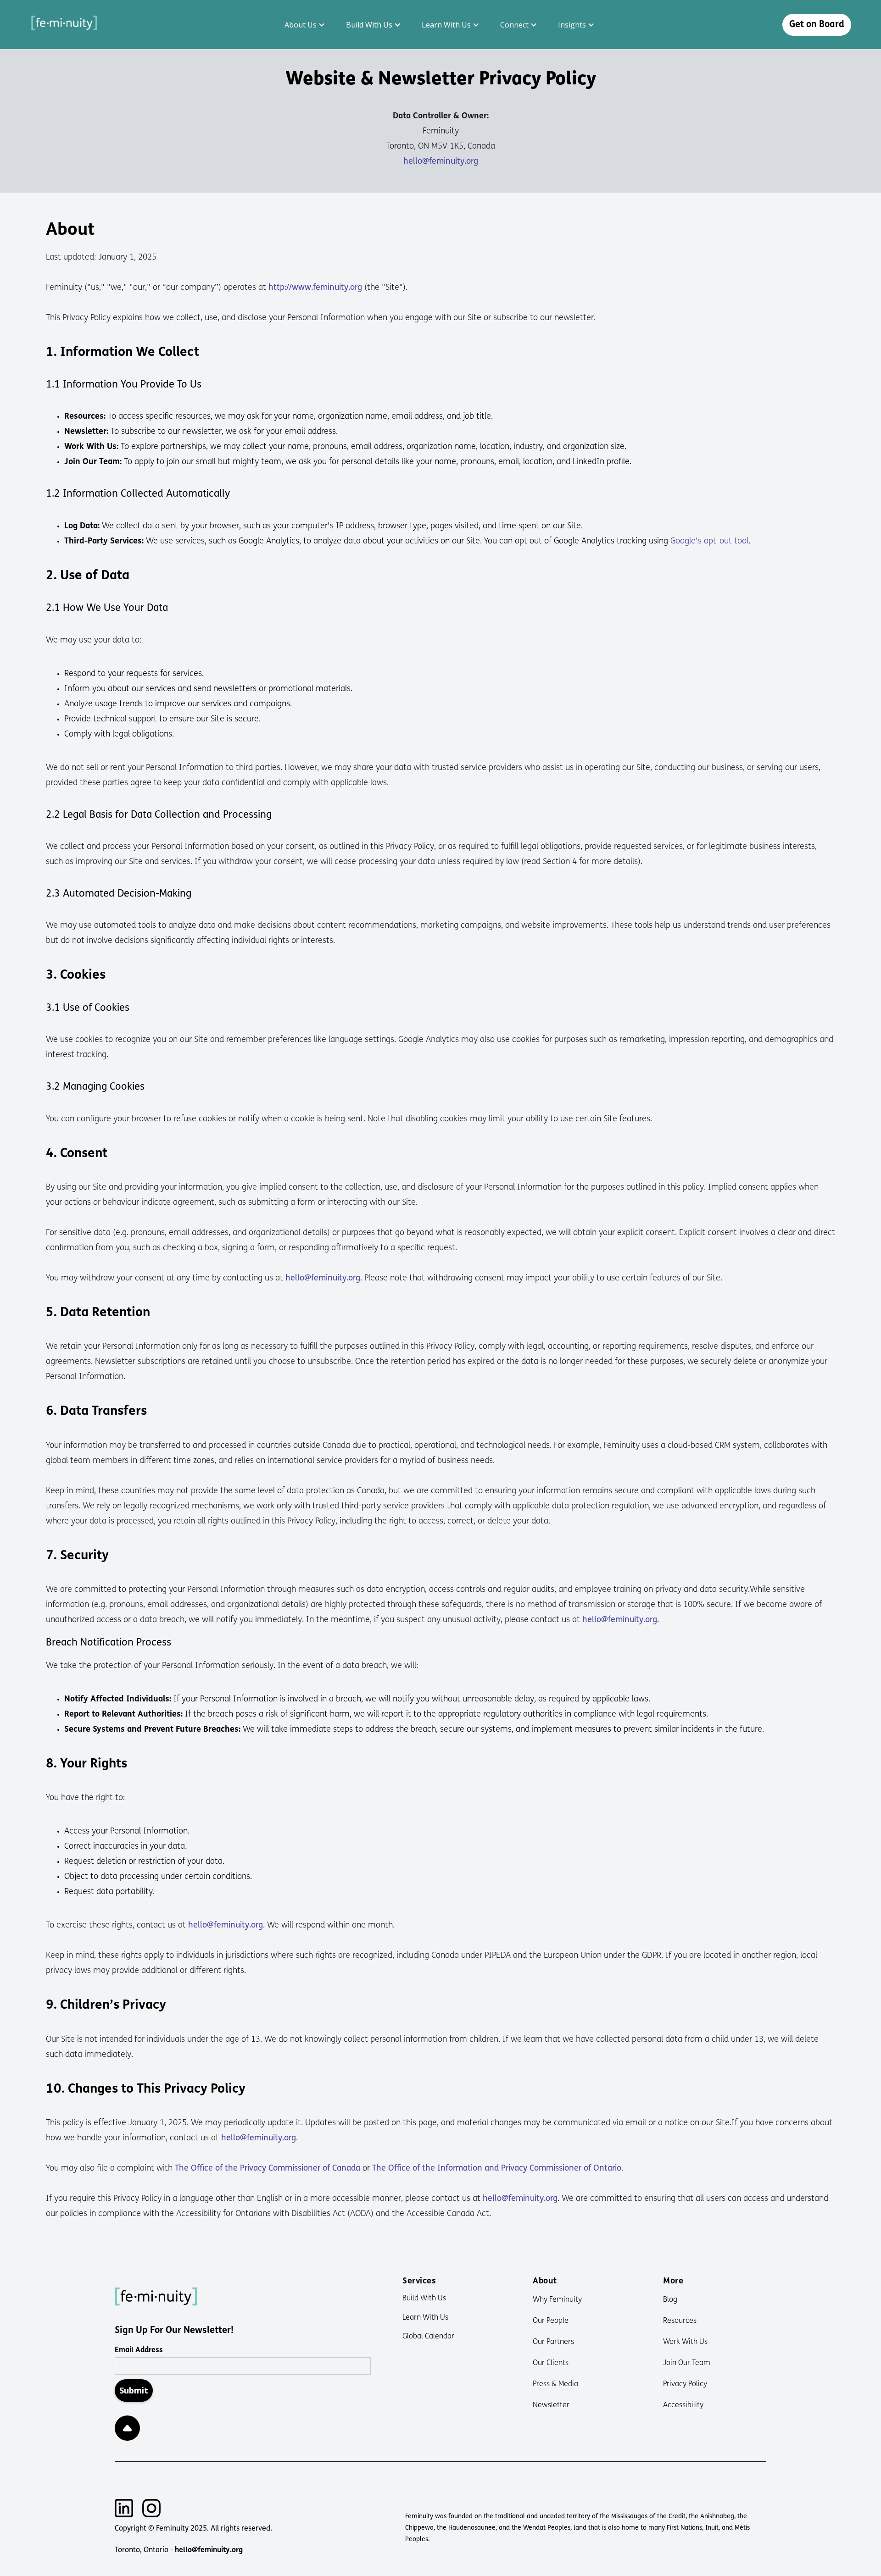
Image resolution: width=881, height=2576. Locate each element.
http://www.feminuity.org (315, 288)
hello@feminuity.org (441, 162)
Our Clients (551, 2363)
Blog (670, 2300)
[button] (306, 25)
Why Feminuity (557, 2300)
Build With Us (424, 2299)
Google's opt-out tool (709, 542)
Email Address (139, 2350)
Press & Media (555, 2384)
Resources (680, 2321)
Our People (551, 2321)
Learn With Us (425, 2318)
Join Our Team (687, 2363)
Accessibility (683, 2405)
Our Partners (553, 2342)
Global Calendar (428, 2337)
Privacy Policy (685, 2384)
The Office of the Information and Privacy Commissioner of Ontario (497, 2169)
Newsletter (551, 2405)
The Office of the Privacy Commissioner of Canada (268, 2169)
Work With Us (685, 2342)
